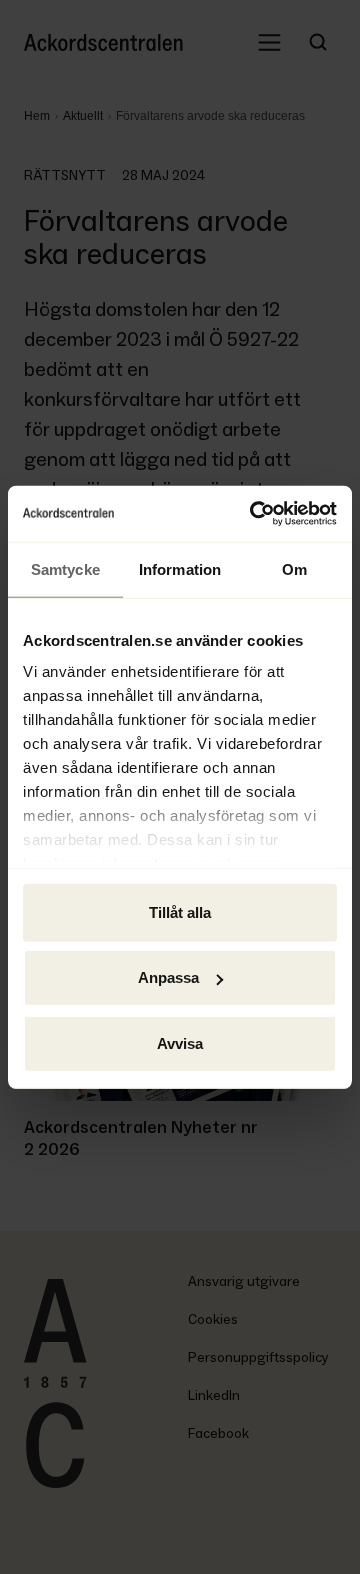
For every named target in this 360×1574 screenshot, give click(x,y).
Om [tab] (294, 568)
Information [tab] (180, 568)
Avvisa (180, 1042)
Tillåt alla (180, 911)
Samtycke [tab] (65, 568)
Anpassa (168, 977)
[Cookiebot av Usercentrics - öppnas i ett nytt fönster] (254, 514)
